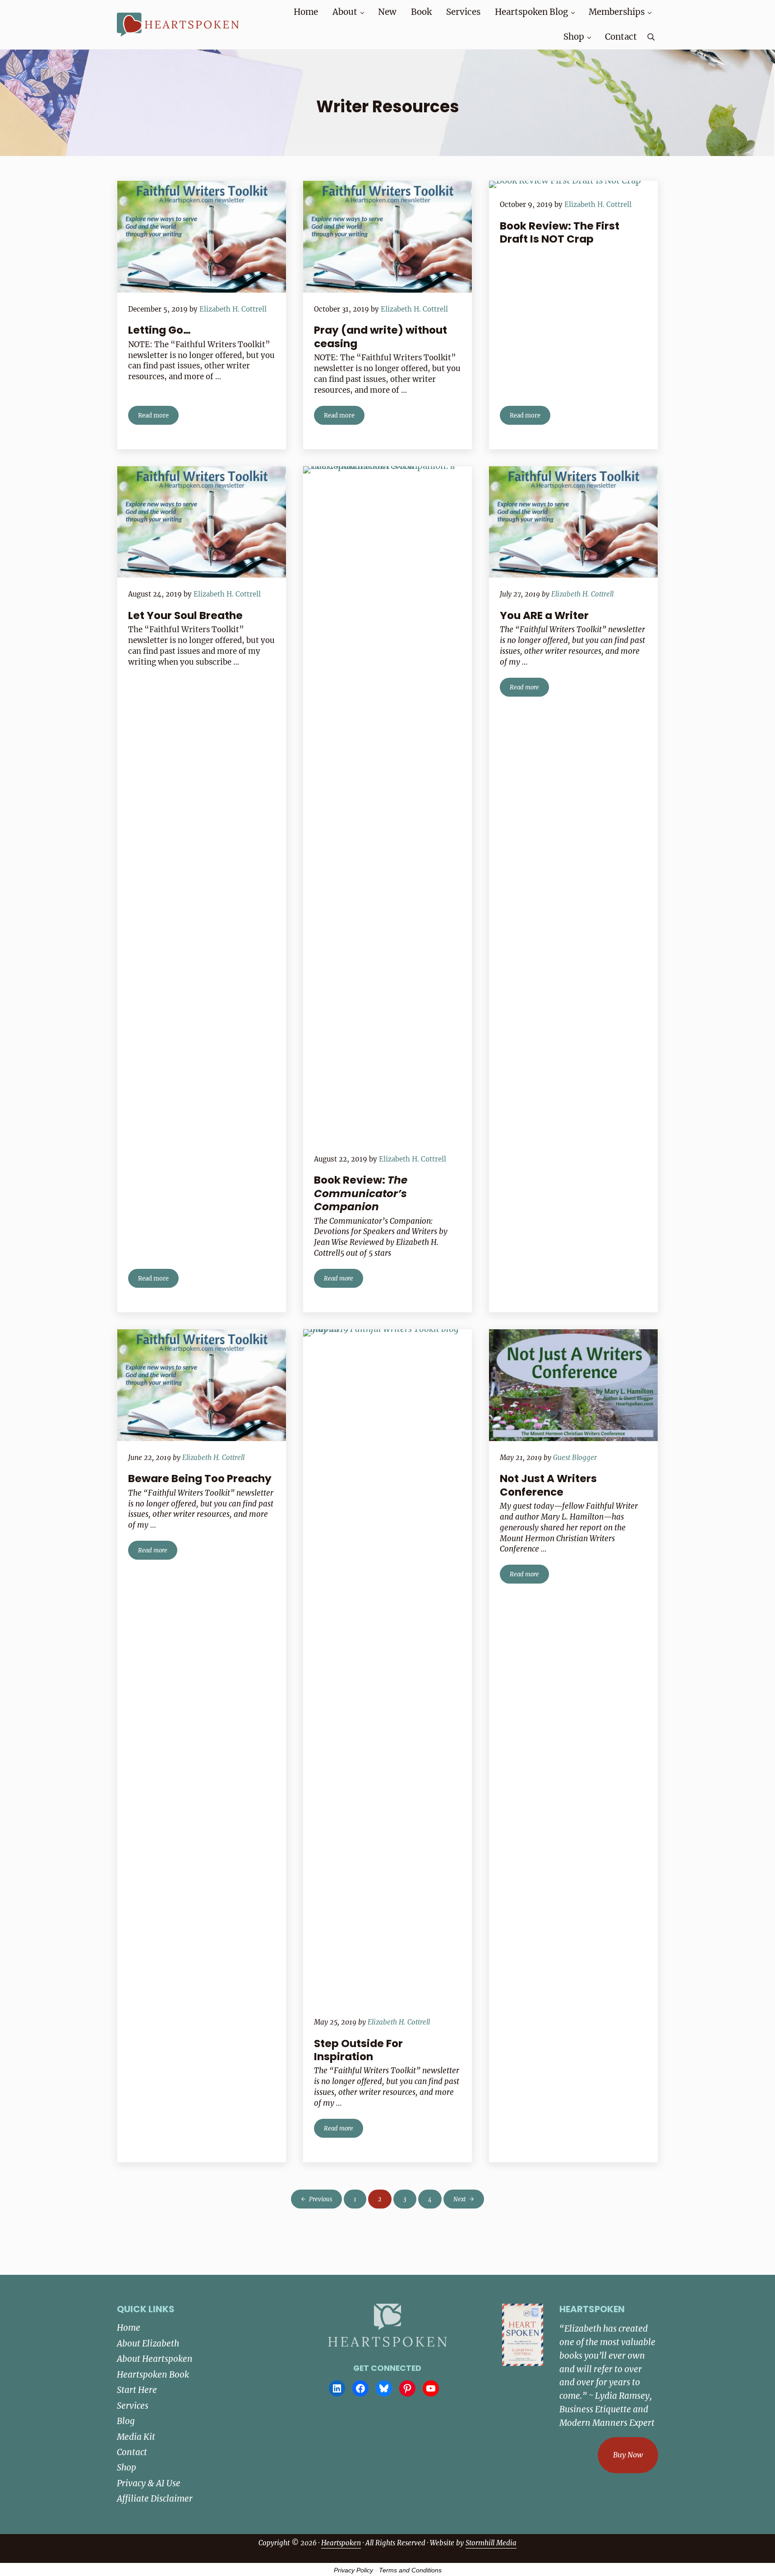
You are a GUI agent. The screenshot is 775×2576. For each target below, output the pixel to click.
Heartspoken (341, 2543)
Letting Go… (159, 330)
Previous (321, 2199)
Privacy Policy (353, 2570)
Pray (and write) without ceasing (381, 337)
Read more (158, 417)
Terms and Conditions (410, 2570)
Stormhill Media (491, 2543)
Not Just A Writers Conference (548, 1485)
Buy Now (628, 2455)
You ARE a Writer (544, 616)
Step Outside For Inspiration (358, 2050)
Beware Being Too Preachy (200, 1479)
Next (460, 2199)
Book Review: (361, 1194)
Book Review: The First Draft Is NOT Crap (560, 233)
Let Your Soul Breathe (185, 616)
